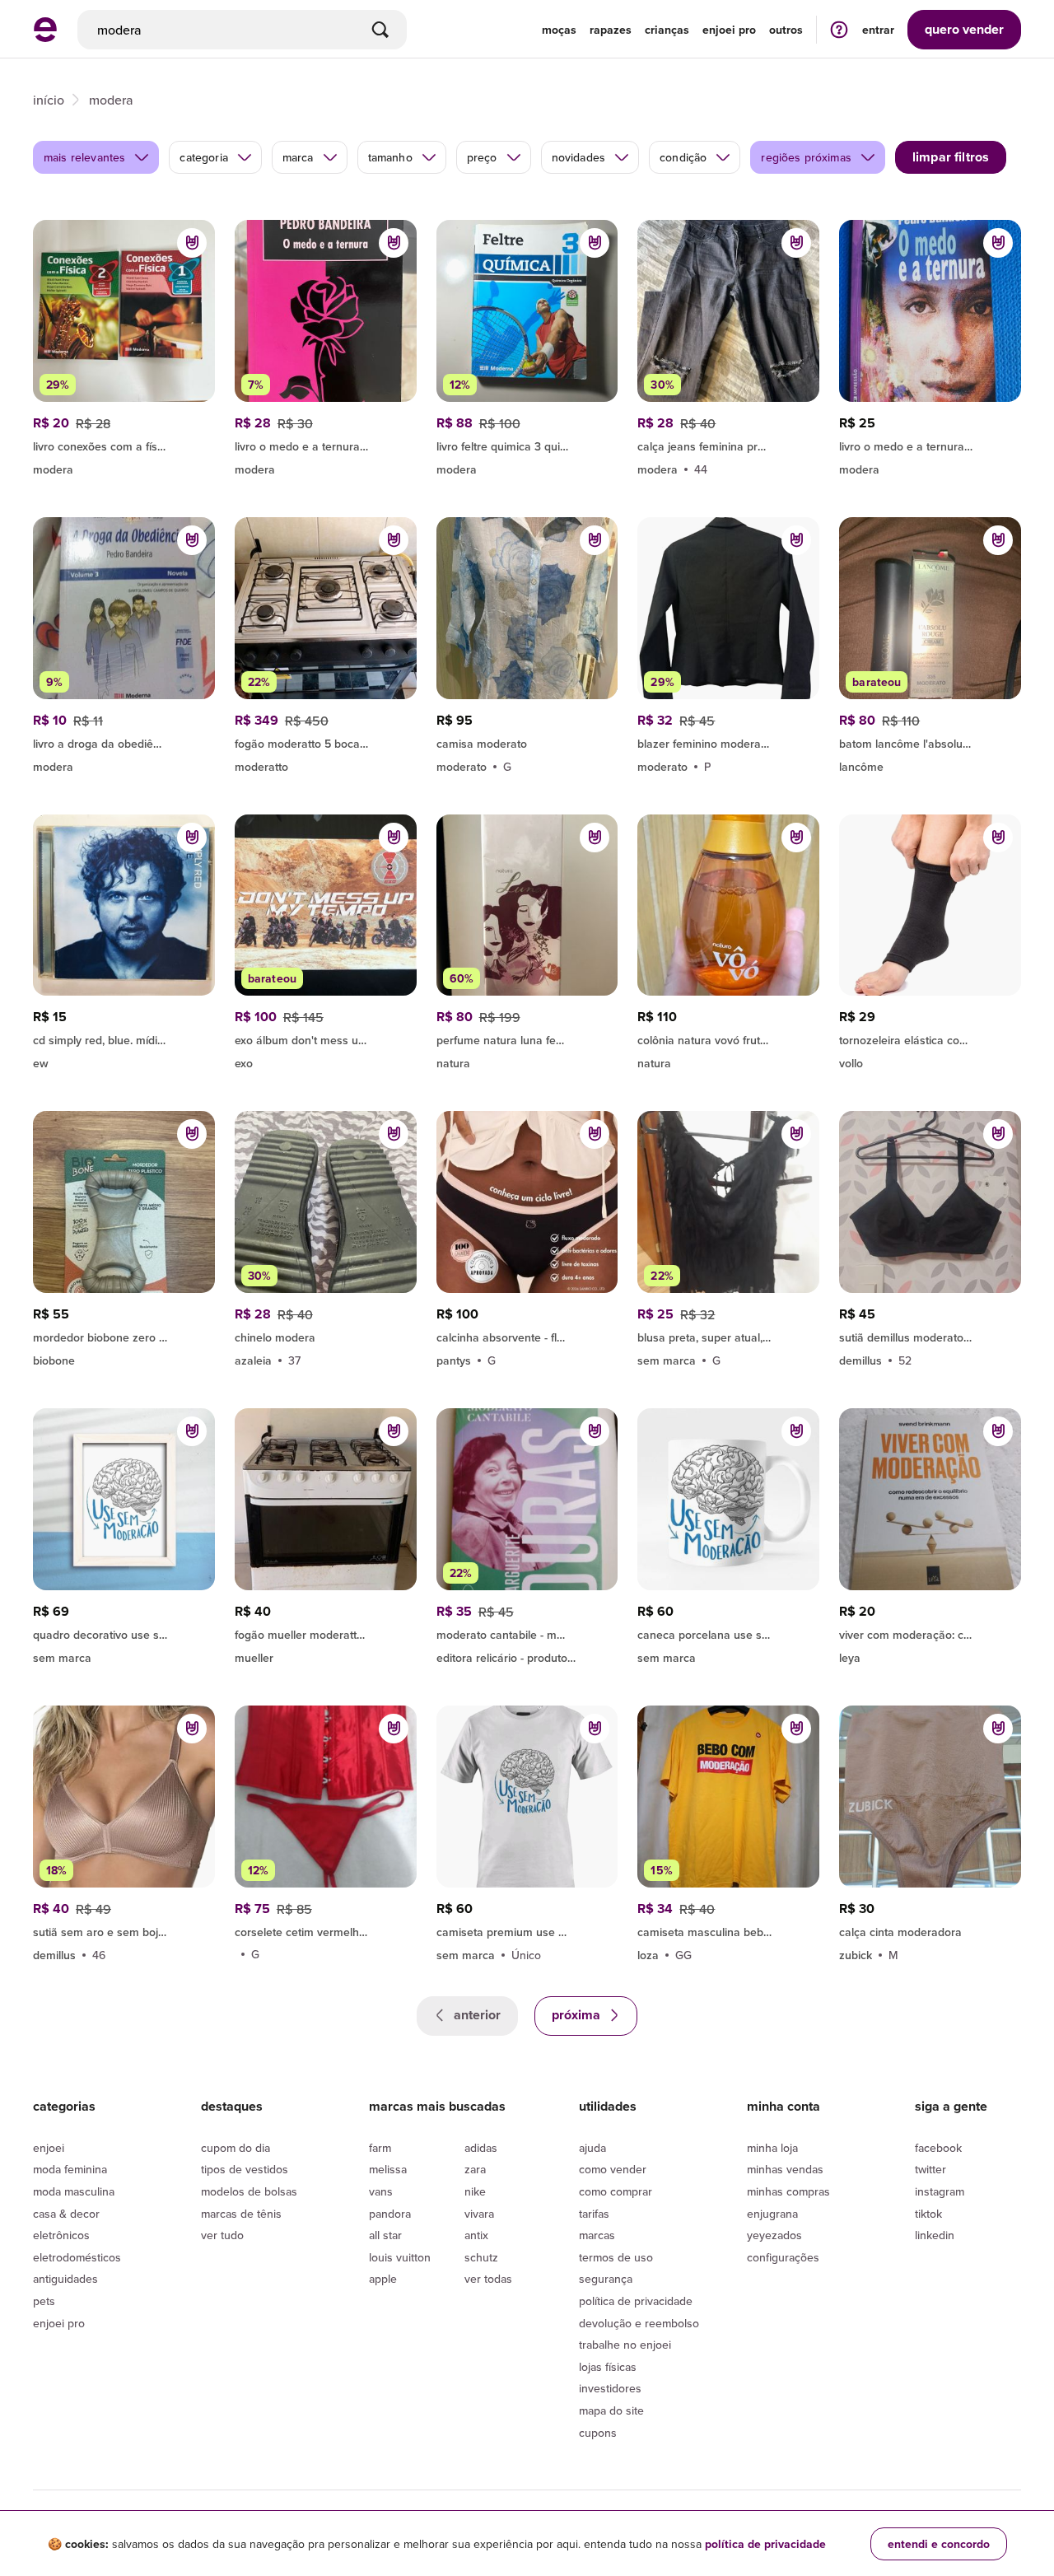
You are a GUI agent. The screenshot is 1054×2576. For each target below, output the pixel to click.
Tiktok (928, 2214)
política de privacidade (765, 2544)
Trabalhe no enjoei (625, 2345)
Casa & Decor (66, 2214)
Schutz (481, 2257)
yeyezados (774, 2235)
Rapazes (611, 30)
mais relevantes (84, 157)
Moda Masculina (74, 2191)
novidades (578, 157)
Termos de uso (616, 2257)
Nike (475, 2191)
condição (683, 157)
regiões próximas (806, 157)
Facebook (938, 2148)
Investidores (610, 2388)
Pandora (390, 2214)
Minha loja (772, 2148)
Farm (380, 2148)
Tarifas (594, 2214)
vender (964, 29)
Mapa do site (611, 2410)
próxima (578, 2015)
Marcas (597, 2235)
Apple (383, 2279)
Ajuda (592, 2148)
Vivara (479, 2214)
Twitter (930, 2169)
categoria (203, 157)
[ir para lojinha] (527, 444)
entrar (878, 30)
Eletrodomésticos (77, 2257)
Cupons (598, 2433)
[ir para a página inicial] (45, 37)
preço (482, 157)
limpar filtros (951, 157)
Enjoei (49, 2148)
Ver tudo (222, 2235)
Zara (475, 2169)
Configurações (783, 2257)
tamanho (390, 157)
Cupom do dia (236, 2148)
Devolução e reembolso (639, 2323)
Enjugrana (772, 2214)
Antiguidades (65, 2279)
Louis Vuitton (400, 2257)
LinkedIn (935, 2235)
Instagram (940, 2191)
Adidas (481, 2148)
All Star (385, 2235)
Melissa (388, 2169)
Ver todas (488, 2279)
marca (298, 157)
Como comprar (616, 2191)
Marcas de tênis (241, 2214)
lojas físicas (608, 2367)
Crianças (667, 30)
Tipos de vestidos (245, 2169)
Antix (476, 2235)
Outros (786, 30)
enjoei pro (729, 30)
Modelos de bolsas (249, 2191)
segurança (606, 2279)
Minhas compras (788, 2191)
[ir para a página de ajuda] (839, 29)
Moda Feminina (70, 2169)
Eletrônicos (61, 2235)
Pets (44, 2301)
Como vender (613, 2169)
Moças (559, 30)
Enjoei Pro (59, 2323)
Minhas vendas (785, 2169)
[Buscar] (380, 30)
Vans (381, 2191)
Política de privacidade (636, 2301)
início (49, 100)
